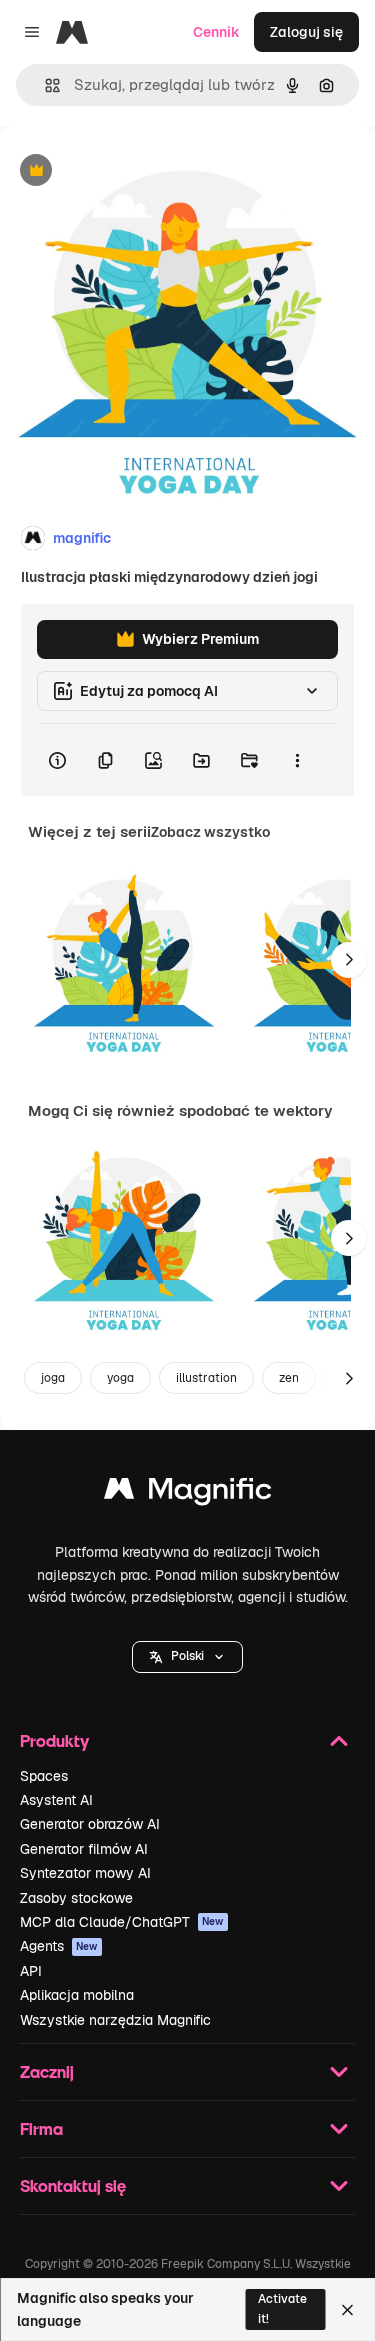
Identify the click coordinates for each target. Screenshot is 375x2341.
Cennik (216, 32)
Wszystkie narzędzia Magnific (115, 2020)
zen (289, 1378)
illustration (206, 1378)
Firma (41, 2128)
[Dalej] (349, 960)
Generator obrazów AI (90, 1824)
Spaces (44, 1776)
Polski (187, 1656)
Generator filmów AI (84, 1849)
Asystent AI (56, 1800)
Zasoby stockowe (76, 1898)
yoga (120, 1378)
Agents (59, 1946)
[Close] (347, 2310)
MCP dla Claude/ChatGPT (122, 1922)
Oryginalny (138, 171)
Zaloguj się (306, 32)
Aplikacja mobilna (77, 1995)
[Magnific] (188, 1493)
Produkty (54, 1740)
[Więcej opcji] (297, 760)
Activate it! (282, 2308)
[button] (187, 1657)
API (31, 1971)
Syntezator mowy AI (85, 1873)
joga (53, 1378)
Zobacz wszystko (210, 832)
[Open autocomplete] (44, 85)
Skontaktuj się (73, 2185)
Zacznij (47, 2071)
